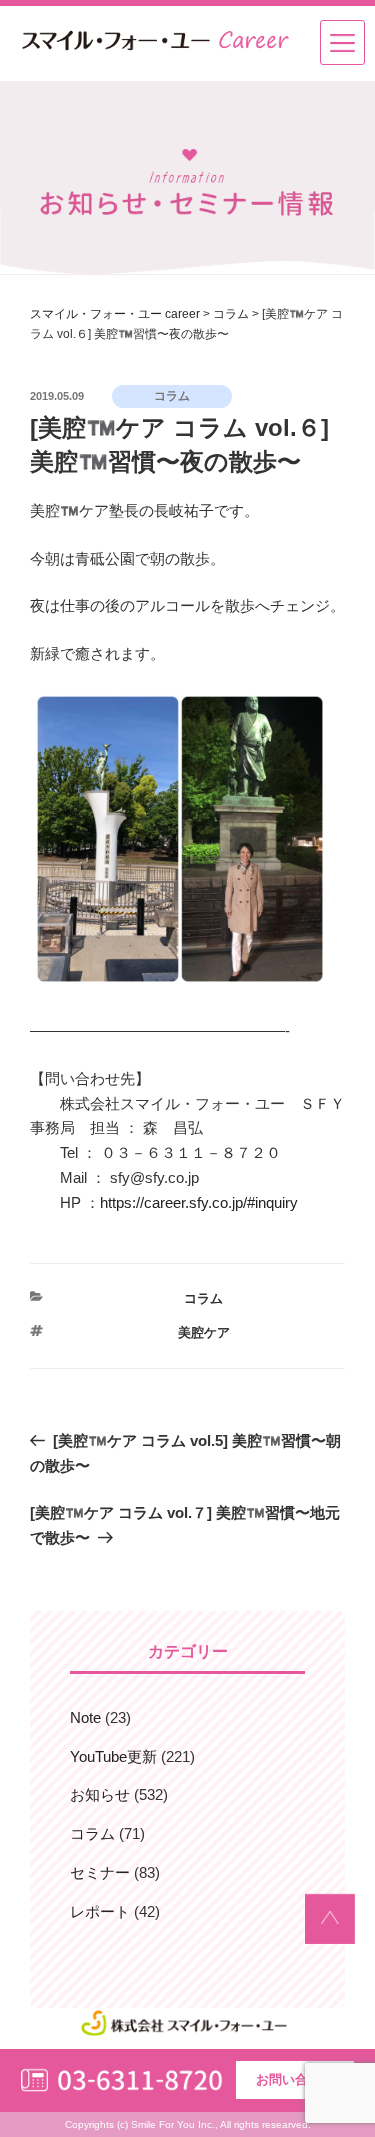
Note (85, 1717)
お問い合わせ (295, 2079)
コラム (203, 1298)
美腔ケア (204, 1332)
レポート (100, 1911)
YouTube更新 (113, 1756)
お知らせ (100, 1794)
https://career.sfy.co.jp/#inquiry (199, 1202)
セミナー (100, 1872)
